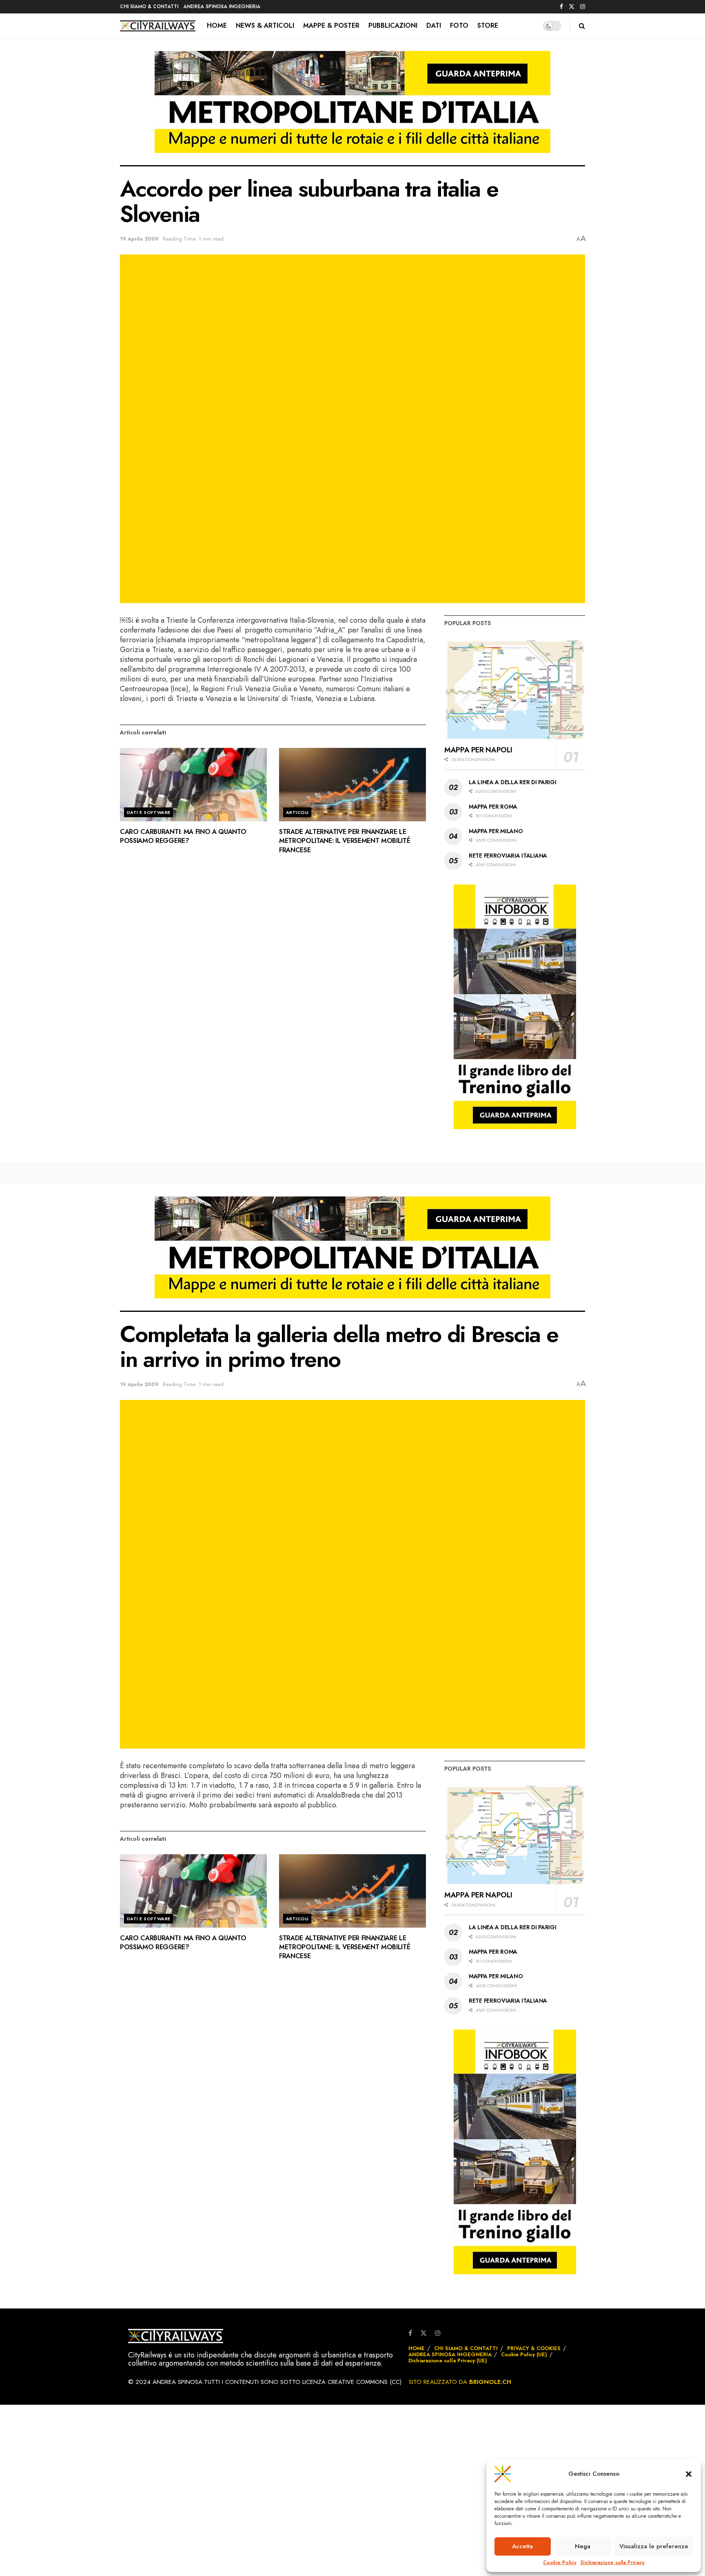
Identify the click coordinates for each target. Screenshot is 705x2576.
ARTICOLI (297, 812)
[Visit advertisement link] (352, 108)
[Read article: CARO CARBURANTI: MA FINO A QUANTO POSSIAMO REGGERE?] (193, 785)
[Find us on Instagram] (583, 7)
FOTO (459, 25)
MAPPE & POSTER (331, 25)
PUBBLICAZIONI (393, 25)
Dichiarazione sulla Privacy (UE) (448, 2360)
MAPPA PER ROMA (493, 807)
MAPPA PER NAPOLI (478, 750)
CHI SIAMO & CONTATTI (149, 7)
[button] (689, 2474)
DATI (434, 25)
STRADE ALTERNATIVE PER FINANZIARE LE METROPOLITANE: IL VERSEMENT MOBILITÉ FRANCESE (345, 841)
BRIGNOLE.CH (490, 2382)
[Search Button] (582, 26)
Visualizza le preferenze (654, 2546)
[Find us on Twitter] (572, 7)
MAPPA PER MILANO (496, 831)
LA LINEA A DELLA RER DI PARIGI (513, 782)
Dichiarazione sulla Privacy (613, 2563)
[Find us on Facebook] (561, 7)
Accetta (522, 2546)
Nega (583, 2546)
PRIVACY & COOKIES (534, 2348)
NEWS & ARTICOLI (265, 25)
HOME (217, 25)
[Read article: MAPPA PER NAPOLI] (515, 689)
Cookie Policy (560, 2563)
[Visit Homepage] (158, 26)
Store (488, 25)
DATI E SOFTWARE (149, 812)
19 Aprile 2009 (139, 239)
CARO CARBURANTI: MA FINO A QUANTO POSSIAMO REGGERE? (183, 836)
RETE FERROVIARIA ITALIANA (508, 856)
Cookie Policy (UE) (524, 2354)
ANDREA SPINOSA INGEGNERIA (222, 7)
